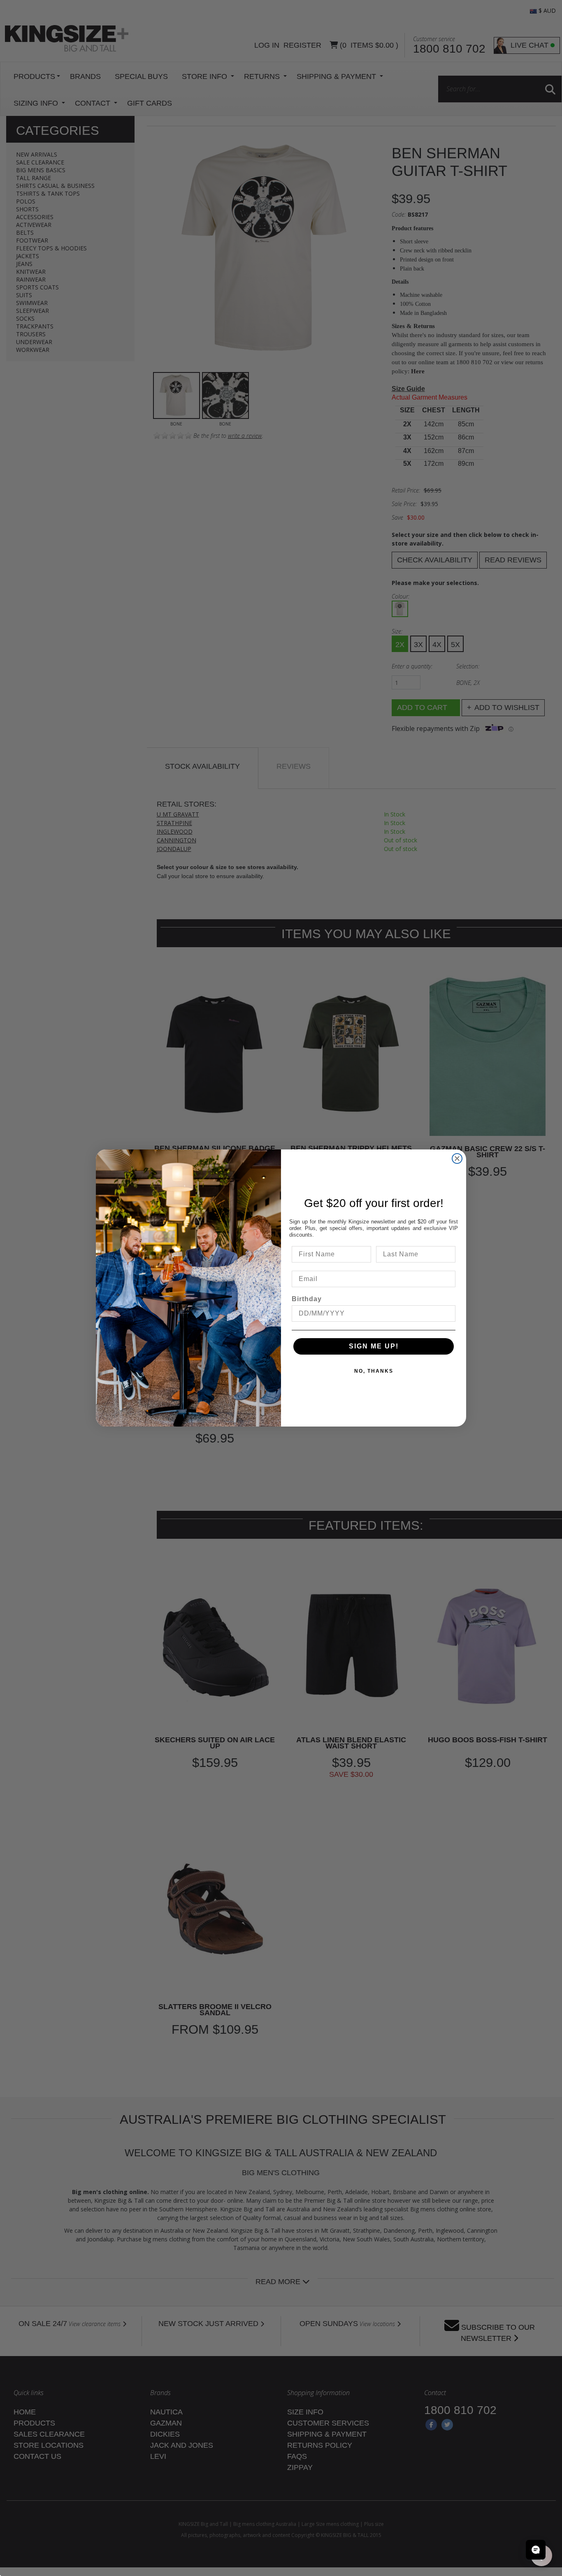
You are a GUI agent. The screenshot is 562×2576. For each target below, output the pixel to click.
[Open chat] (536, 2550)
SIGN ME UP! (374, 1346)
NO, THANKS (374, 1371)
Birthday (307, 1299)
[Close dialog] (457, 1159)
